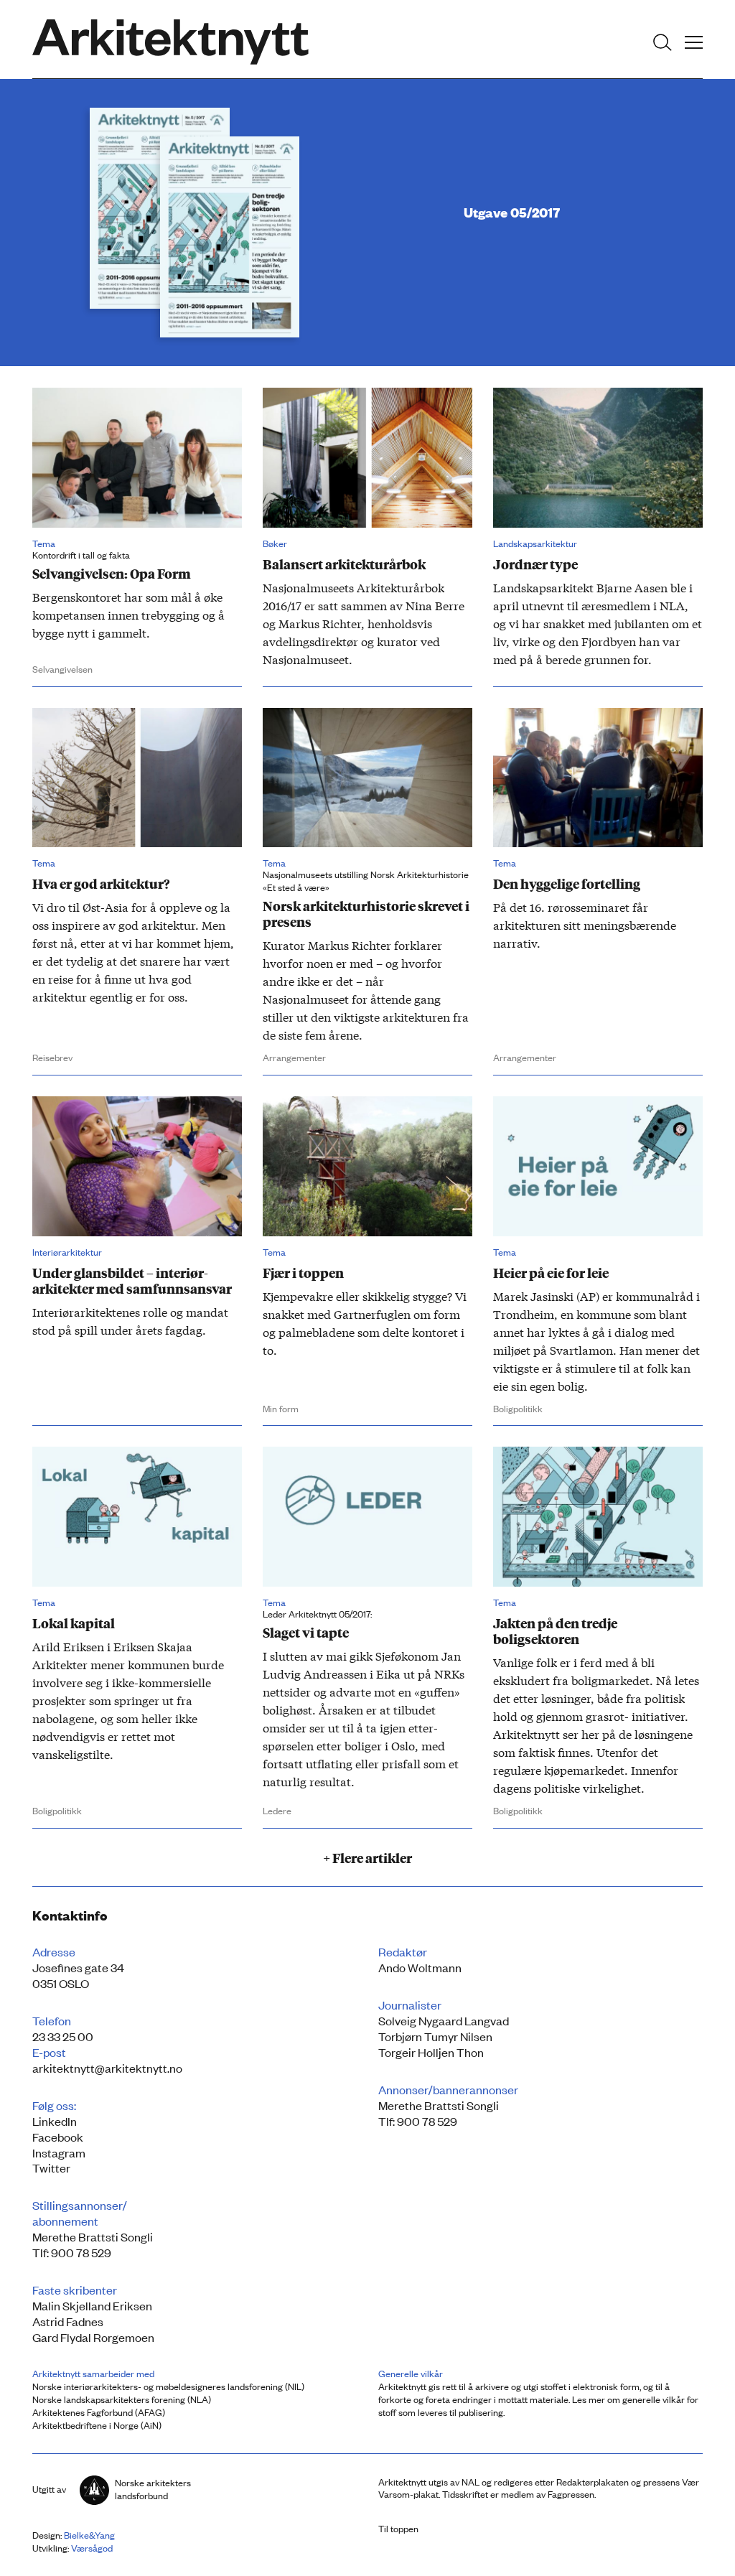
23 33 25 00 (63, 2036)
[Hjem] (170, 42)
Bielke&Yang (89, 2535)
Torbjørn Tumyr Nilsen (435, 2036)
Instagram (59, 2152)
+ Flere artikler (367, 1857)
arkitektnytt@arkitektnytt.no (107, 2068)
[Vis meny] (694, 42)
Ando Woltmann (420, 1967)
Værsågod (92, 2548)
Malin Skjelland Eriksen (92, 2305)
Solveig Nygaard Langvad (444, 2020)
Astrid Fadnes (68, 2321)
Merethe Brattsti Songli (439, 2105)
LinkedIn (55, 2121)
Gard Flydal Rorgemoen (93, 2337)
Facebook (58, 2137)
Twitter (51, 2167)
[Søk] (663, 42)
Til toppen (398, 2528)
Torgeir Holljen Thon (431, 2052)
